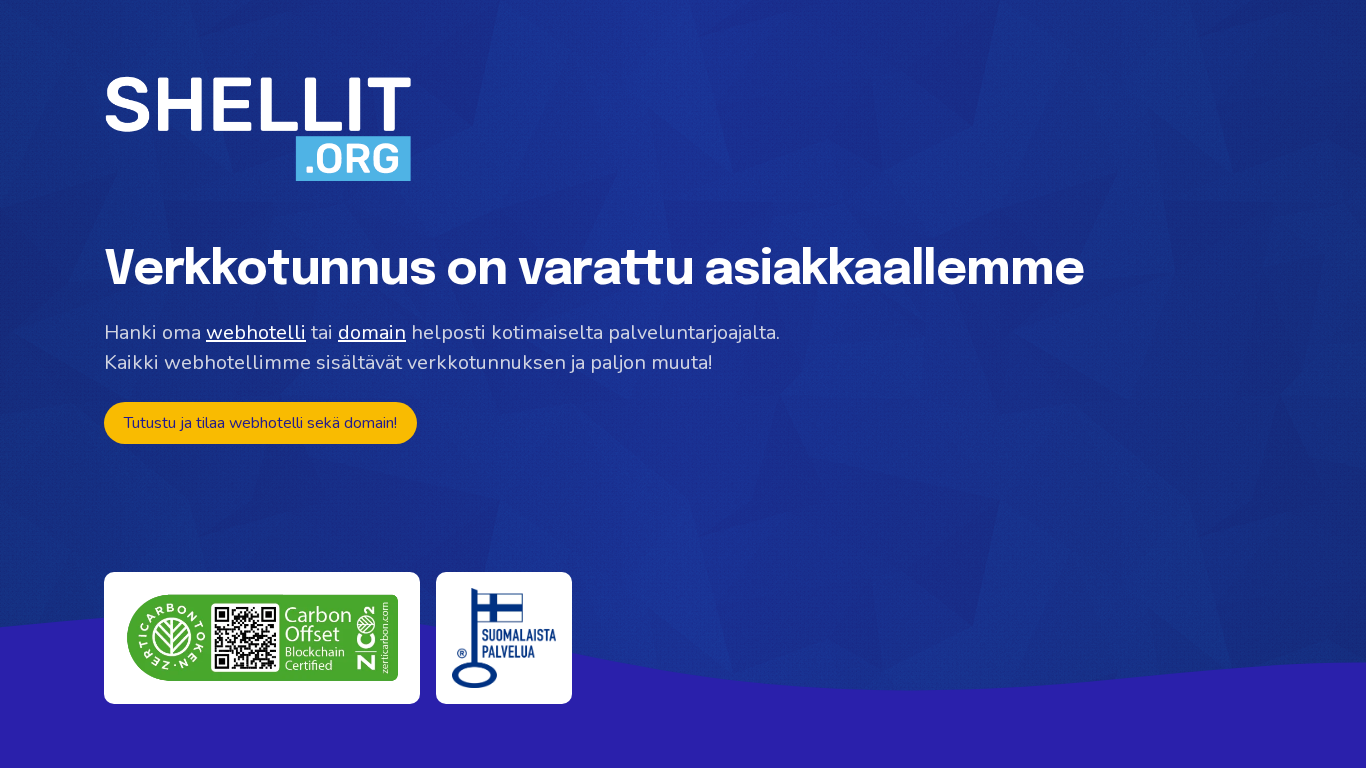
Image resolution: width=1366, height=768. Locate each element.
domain (372, 332)
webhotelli (256, 332)
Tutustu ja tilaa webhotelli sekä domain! (260, 423)
